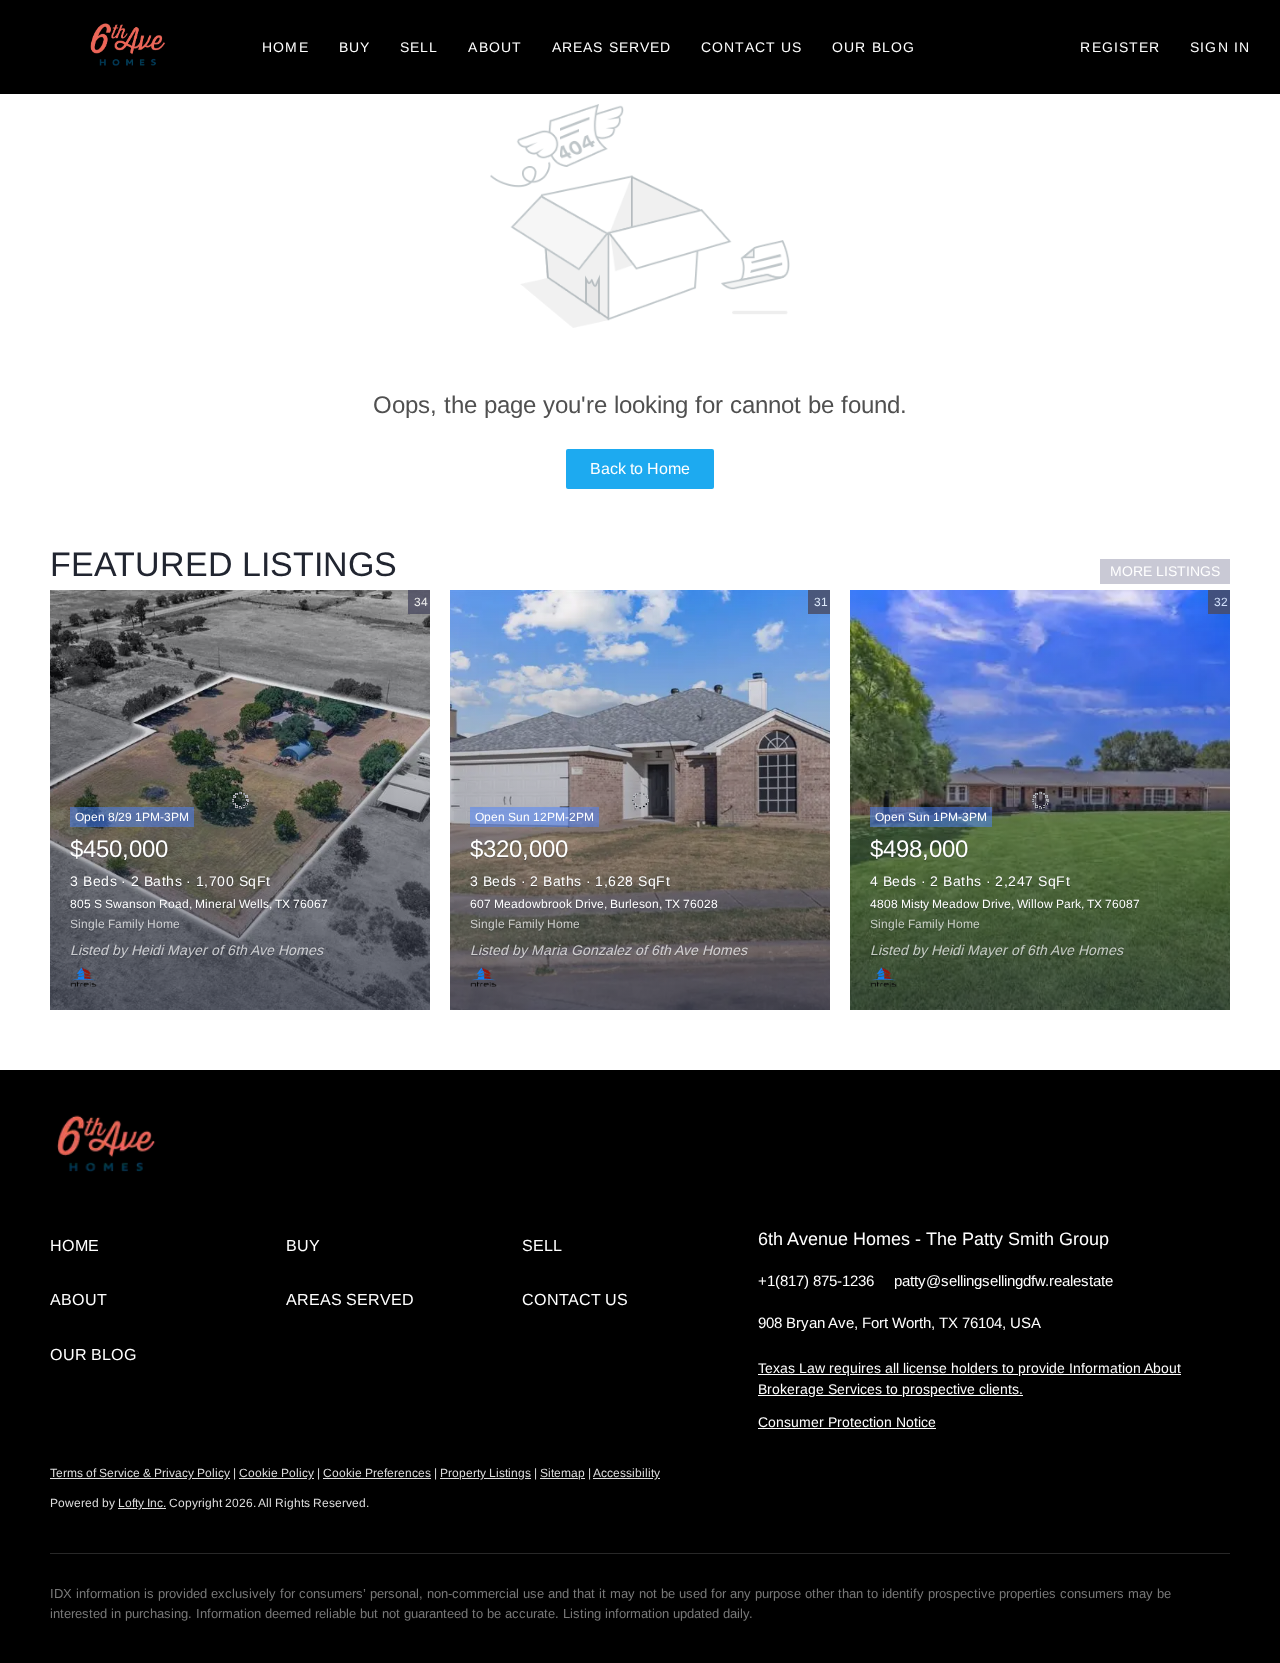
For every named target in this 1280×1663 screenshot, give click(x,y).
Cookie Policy (276, 1473)
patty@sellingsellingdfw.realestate (1003, 1280)
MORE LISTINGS (1165, 571)
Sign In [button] (1220, 47)
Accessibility (626, 1473)
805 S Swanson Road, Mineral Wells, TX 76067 (199, 904)
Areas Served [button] (611, 47)
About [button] (495, 47)
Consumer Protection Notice (847, 1422)
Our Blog (873, 47)
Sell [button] (419, 47)
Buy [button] (354, 47)
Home (285, 47)
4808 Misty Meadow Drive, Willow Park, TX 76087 (1005, 904)
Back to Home (640, 468)
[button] (126, 47)
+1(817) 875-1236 (816, 1280)
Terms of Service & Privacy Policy (140, 1473)
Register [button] (1120, 47)
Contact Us (751, 47)
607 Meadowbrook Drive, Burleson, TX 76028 (594, 904)
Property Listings (485, 1473)
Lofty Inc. (142, 1503)
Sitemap (562, 1473)
